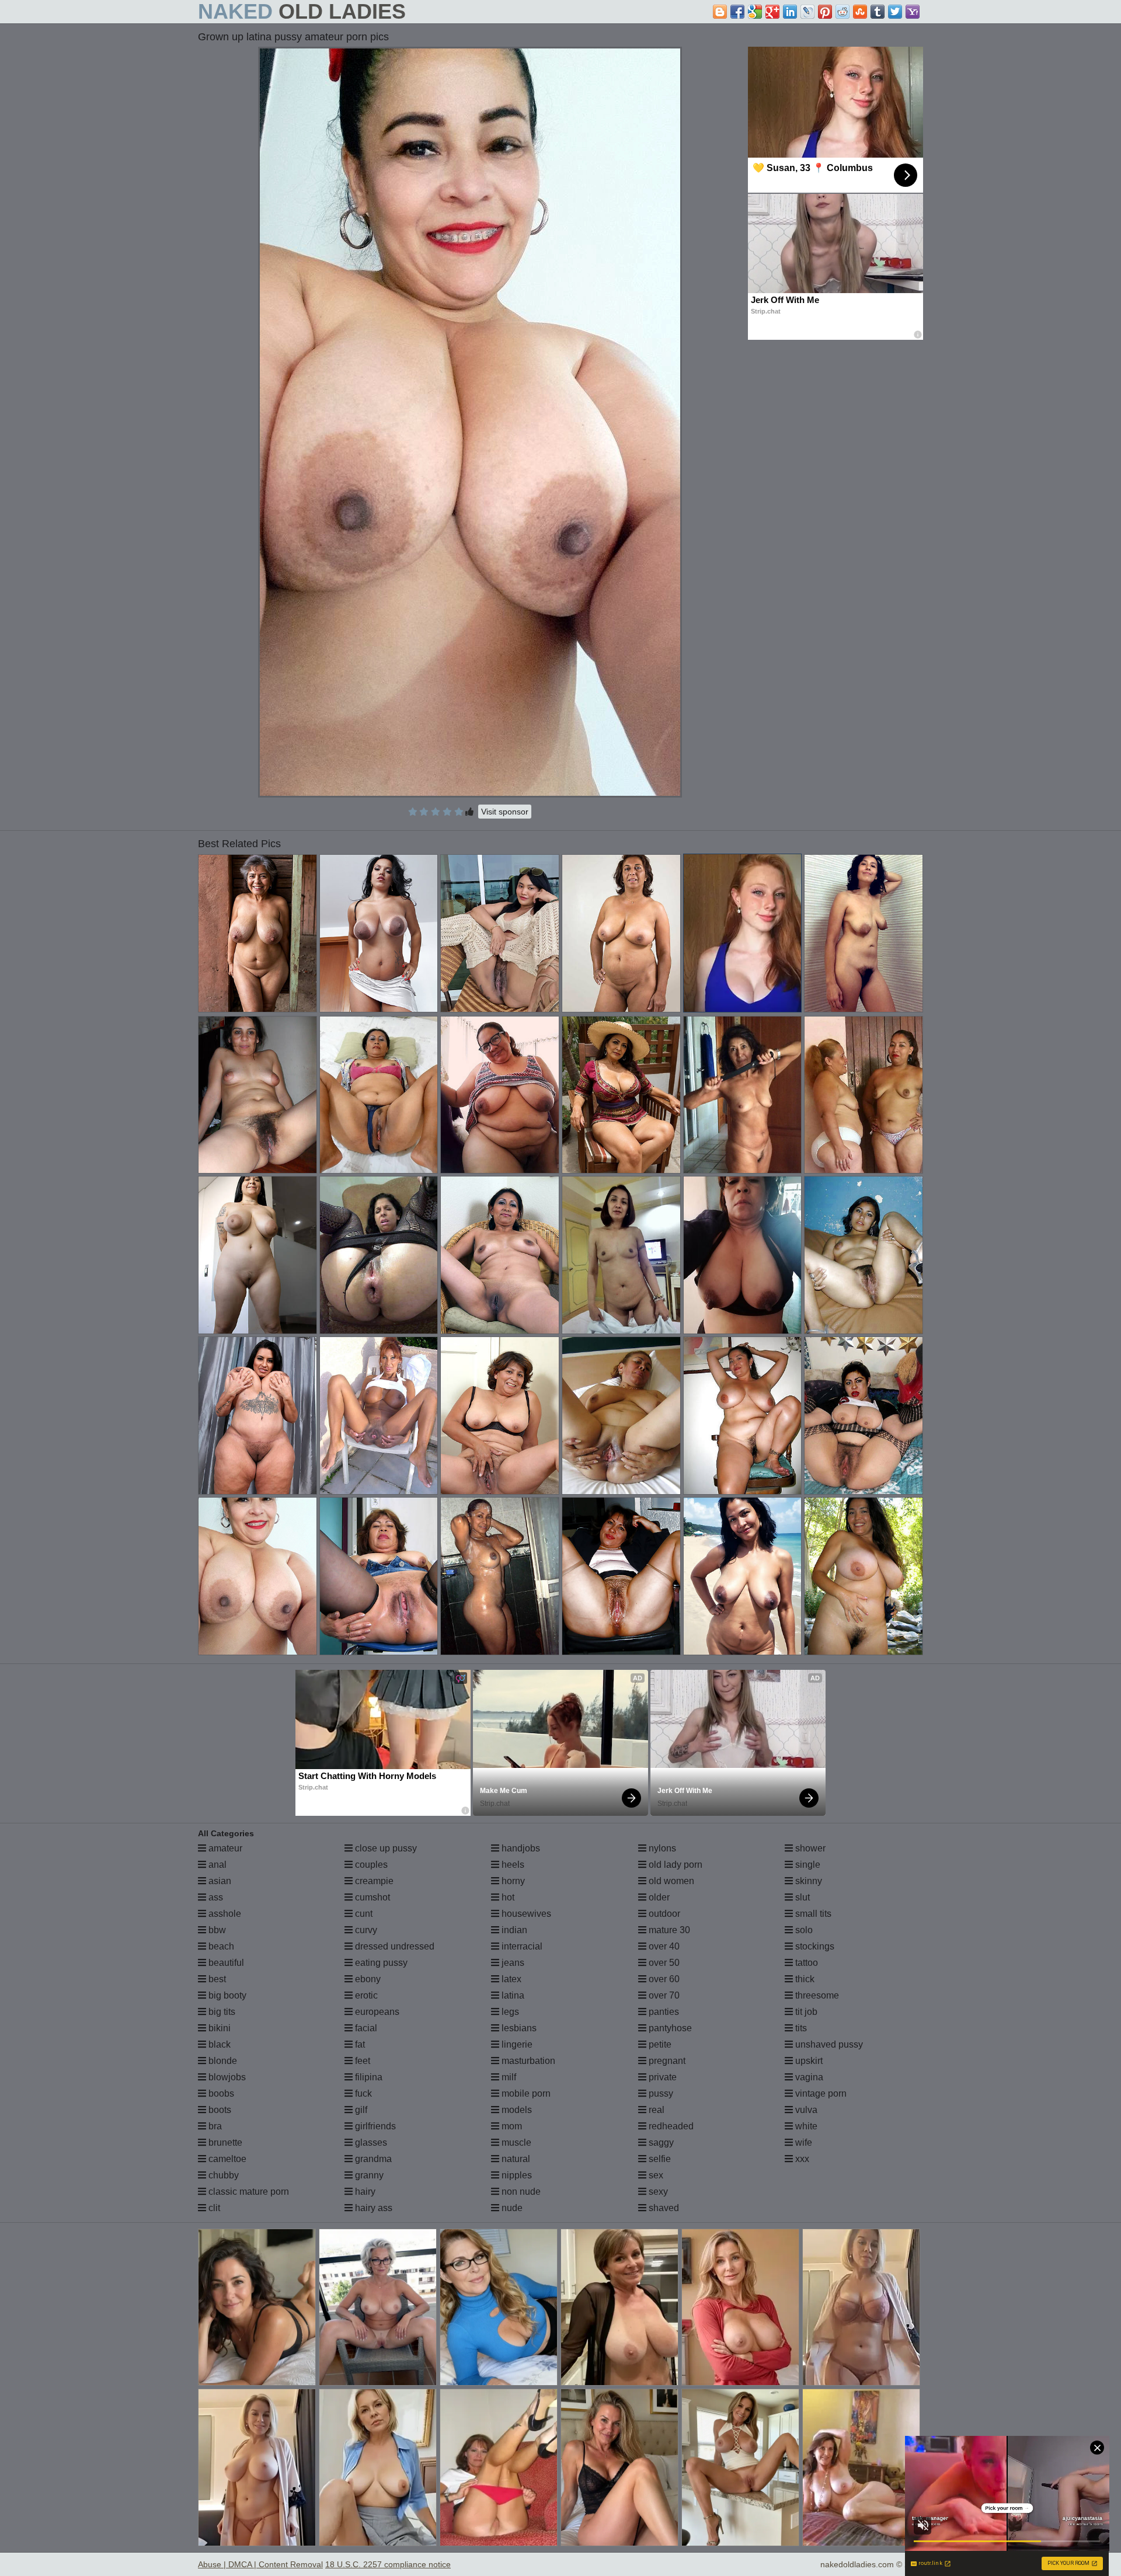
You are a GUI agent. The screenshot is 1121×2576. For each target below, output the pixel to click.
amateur (224, 1848)
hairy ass (372, 2208)
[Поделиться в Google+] (772, 12)
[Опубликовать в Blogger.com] (720, 12)
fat (359, 2044)
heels (512, 1865)
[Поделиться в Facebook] (737, 12)
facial (365, 2028)
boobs (220, 2093)
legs (509, 2012)
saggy (660, 2142)
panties (663, 2012)
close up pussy (385, 1848)
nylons (661, 1848)
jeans (512, 1963)
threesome (816, 1995)
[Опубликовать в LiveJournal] (807, 12)
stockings (814, 1946)
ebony (367, 1979)
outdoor (663, 1914)
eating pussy (380, 1963)
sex (655, 2175)
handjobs (520, 1848)
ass (215, 1897)
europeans (376, 2012)
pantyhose (669, 2028)
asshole (224, 1914)
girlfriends (374, 2126)
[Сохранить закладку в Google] (755, 12)
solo (803, 1930)
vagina (808, 2077)
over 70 (663, 1995)
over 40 (663, 1946)
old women (670, 1881)
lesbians (518, 2028)
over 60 (663, 1979)
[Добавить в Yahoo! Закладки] (913, 12)
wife (803, 2142)
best (216, 1979)
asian (219, 1881)
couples (370, 1865)
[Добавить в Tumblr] (878, 12)
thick (804, 1979)
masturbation (527, 2061)
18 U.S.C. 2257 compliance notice (388, 2564)
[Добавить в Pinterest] (825, 12)
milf (508, 2077)
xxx (801, 2159)
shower (809, 1848)
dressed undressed (394, 1946)
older (658, 1897)
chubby (222, 2175)
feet (361, 2061)
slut (801, 1897)
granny (368, 2175)
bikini (218, 2028)
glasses (370, 2142)
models (516, 2110)
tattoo (805, 1963)
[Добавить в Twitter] (895, 12)
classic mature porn (248, 2192)
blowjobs (226, 2077)
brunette (224, 2142)
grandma (372, 2159)
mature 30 (668, 1930)
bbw (216, 1930)
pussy (660, 2093)
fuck (362, 2093)
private (662, 2077)
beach (220, 1946)
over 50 (663, 1963)
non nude (520, 2192)
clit (213, 2208)
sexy (657, 2192)
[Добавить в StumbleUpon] (860, 12)
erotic (365, 1995)
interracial (521, 1946)
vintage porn (820, 2093)
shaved (663, 2208)
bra (214, 2126)
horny (512, 1881)
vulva (805, 2110)
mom (511, 2126)
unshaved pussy (828, 2044)
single (807, 1865)
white (805, 2126)
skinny (807, 1881)
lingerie (516, 2044)
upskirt (808, 2061)
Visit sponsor (505, 812)
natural (515, 2159)
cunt (363, 1914)
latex (510, 1979)
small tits (812, 1914)
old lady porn (674, 1865)
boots (219, 2110)
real (655, 2110)
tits (800, 2028)
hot (507, 1897)
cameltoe (226, 2159)
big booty (226, 1995)
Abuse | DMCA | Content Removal (260, 2564)
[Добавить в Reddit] (843, 12)
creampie (373, 1881)
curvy (365, 1930)
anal (216, 1865)
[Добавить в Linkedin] (790, 12)
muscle (515, 2142)
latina (512, 1995)
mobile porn (525, 2093)
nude (511, 2208)
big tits (221, 2012)
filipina (368, 2077)
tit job (805, 2012)
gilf (360, 2110)
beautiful (225, 1963)
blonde (222, 2061)
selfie (659, 2159)
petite (659, 2044)
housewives (525, 1914)
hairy (364, 2192)
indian (513, 1930)
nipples (516, 2175)
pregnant (666, 2061)
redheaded (670, 2126)
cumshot (371, 1897)
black (218, 2044)
